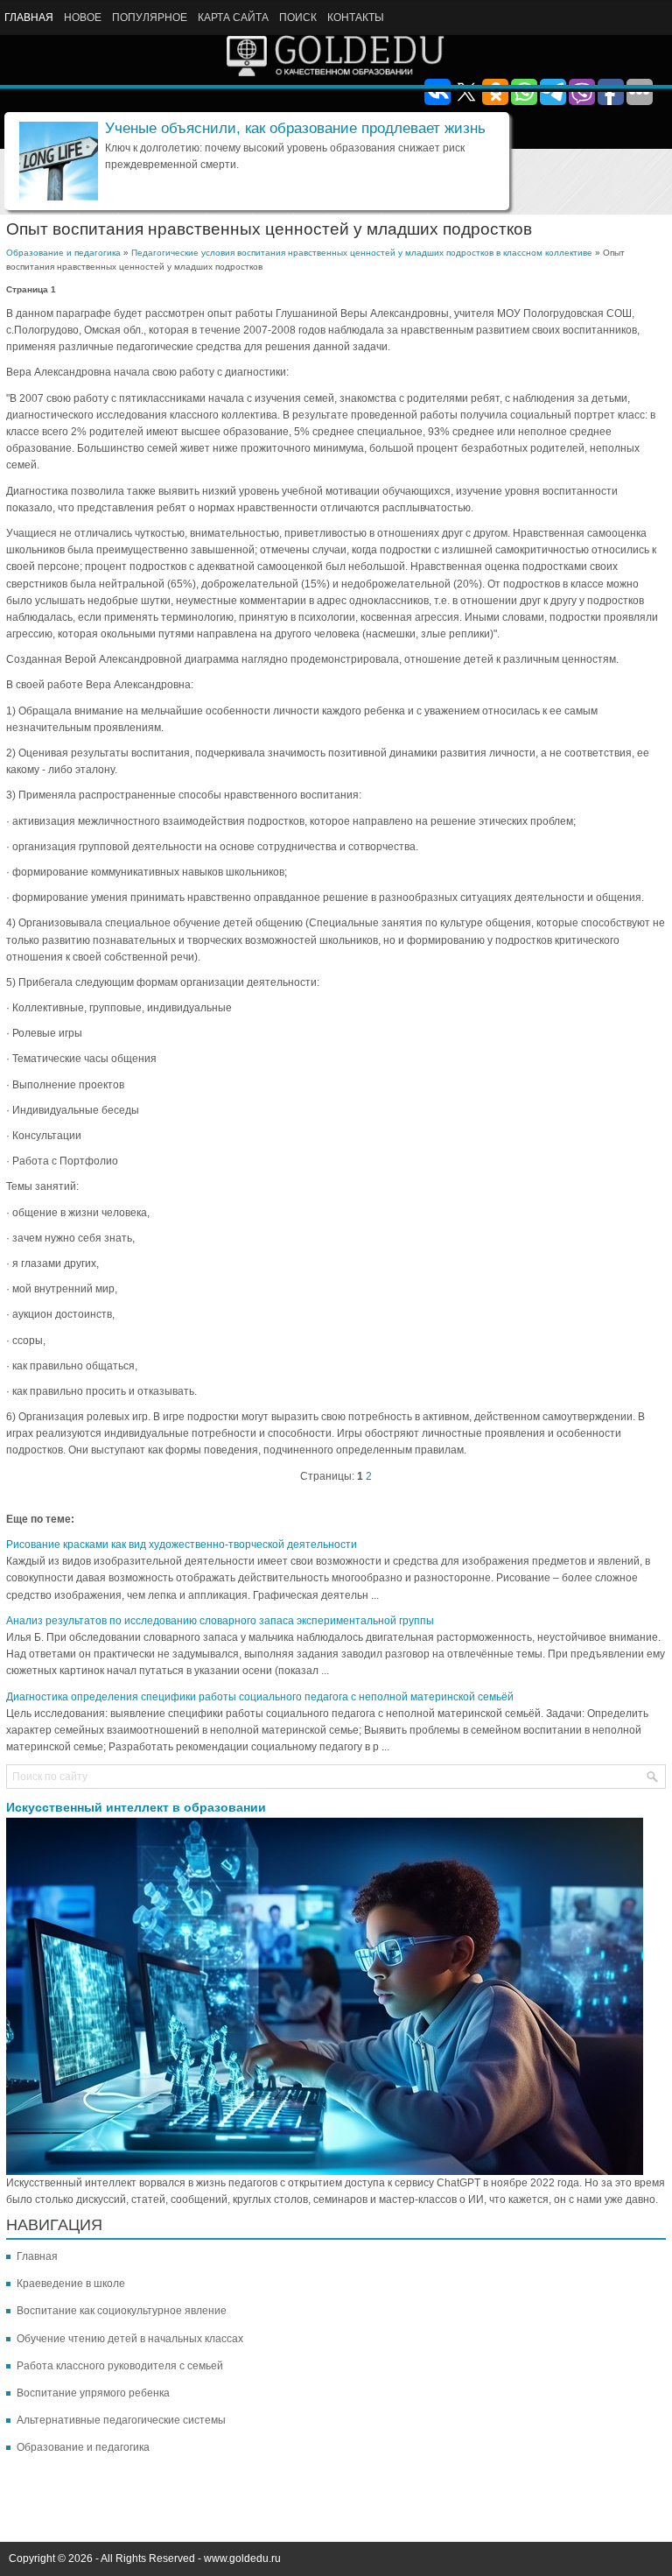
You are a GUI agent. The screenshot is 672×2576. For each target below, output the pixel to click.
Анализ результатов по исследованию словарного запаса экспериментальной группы (220, 1621)
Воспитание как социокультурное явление (122, 2311)
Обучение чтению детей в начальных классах (130, 2339)
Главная (29, 18)
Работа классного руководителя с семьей (120, 2366)
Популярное (150, 18)
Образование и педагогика (63, 253)
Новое (83, 18)
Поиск (298, 18)
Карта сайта (233, 18)
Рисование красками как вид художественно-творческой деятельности (182, 1545)
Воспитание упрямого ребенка (93, 2393)
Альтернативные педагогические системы (121, 2420)
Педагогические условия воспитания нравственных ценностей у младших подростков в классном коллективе (362, 253)
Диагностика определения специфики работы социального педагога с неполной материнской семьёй (260, 1697)
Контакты (356, 18)
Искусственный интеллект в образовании (136, 1807)
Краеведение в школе (71, 2284)
